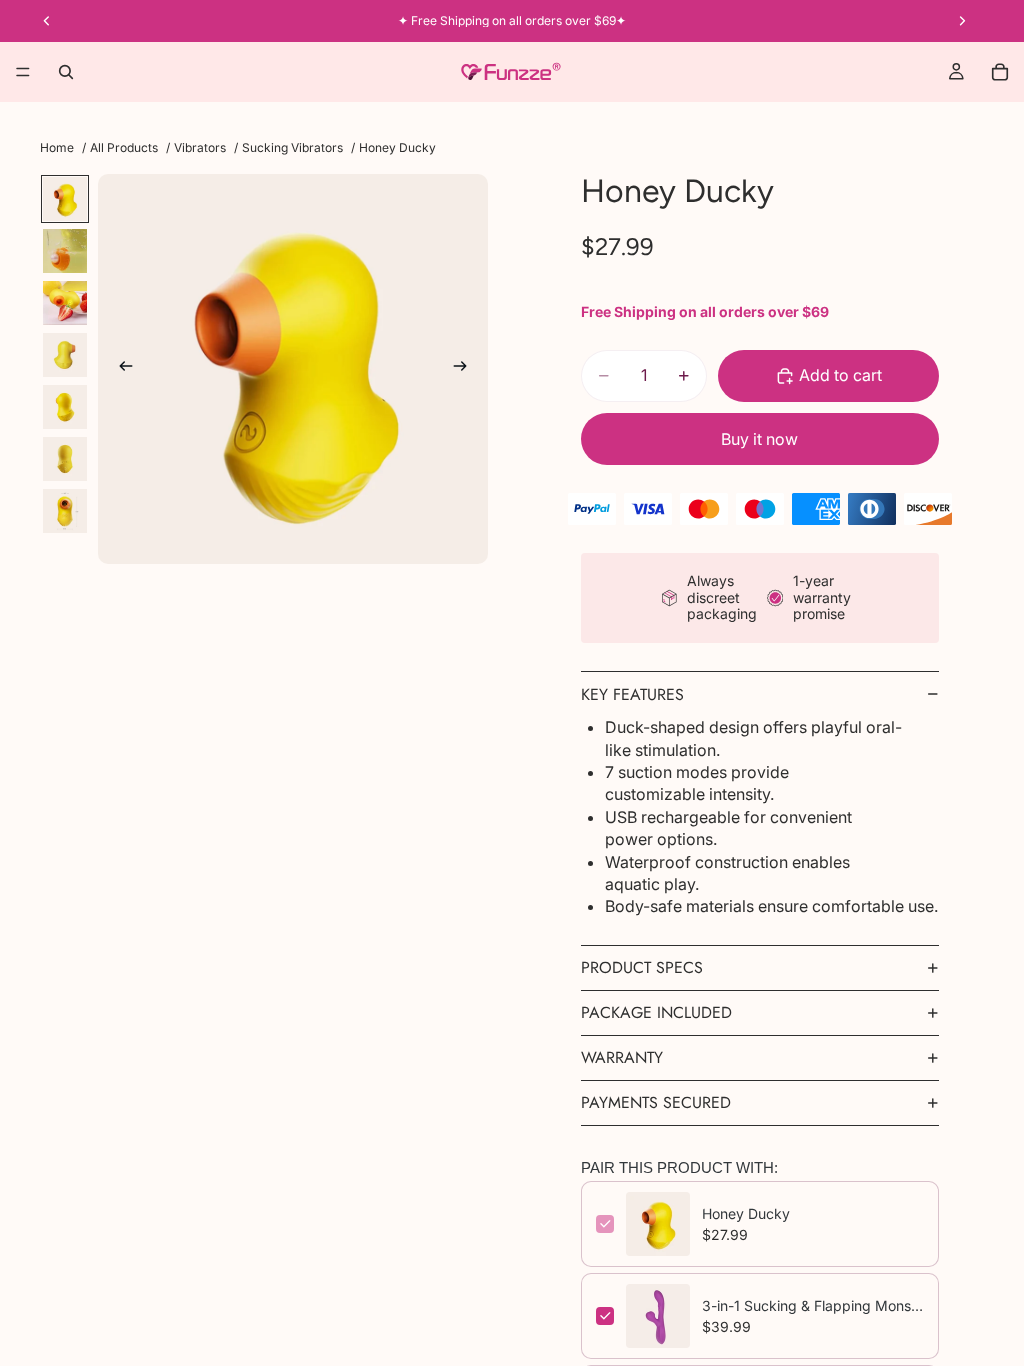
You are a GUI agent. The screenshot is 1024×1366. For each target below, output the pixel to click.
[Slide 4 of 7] (65, 355)
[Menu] (23, 72)
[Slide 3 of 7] (65, 303)
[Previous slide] (120, 369)
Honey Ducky (746, 1213)
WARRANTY (622, 1057)
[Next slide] (466, 369)
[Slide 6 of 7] (65, 459)
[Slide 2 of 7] (65, 251)
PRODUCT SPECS (642, 967)
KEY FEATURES (632, 694)
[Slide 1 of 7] (65, 199)
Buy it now (759, 439)
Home (57, 148)
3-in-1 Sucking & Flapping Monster (813, 1305)
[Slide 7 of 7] (65, 511)
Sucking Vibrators (292, 148)
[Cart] (1000, 72)
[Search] (66, 72)
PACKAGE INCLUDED (656, 1012)
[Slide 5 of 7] (65, 407)
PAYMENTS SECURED (656, 1102)
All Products (124, 148)
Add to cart (840, 375)
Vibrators (200, 148)
